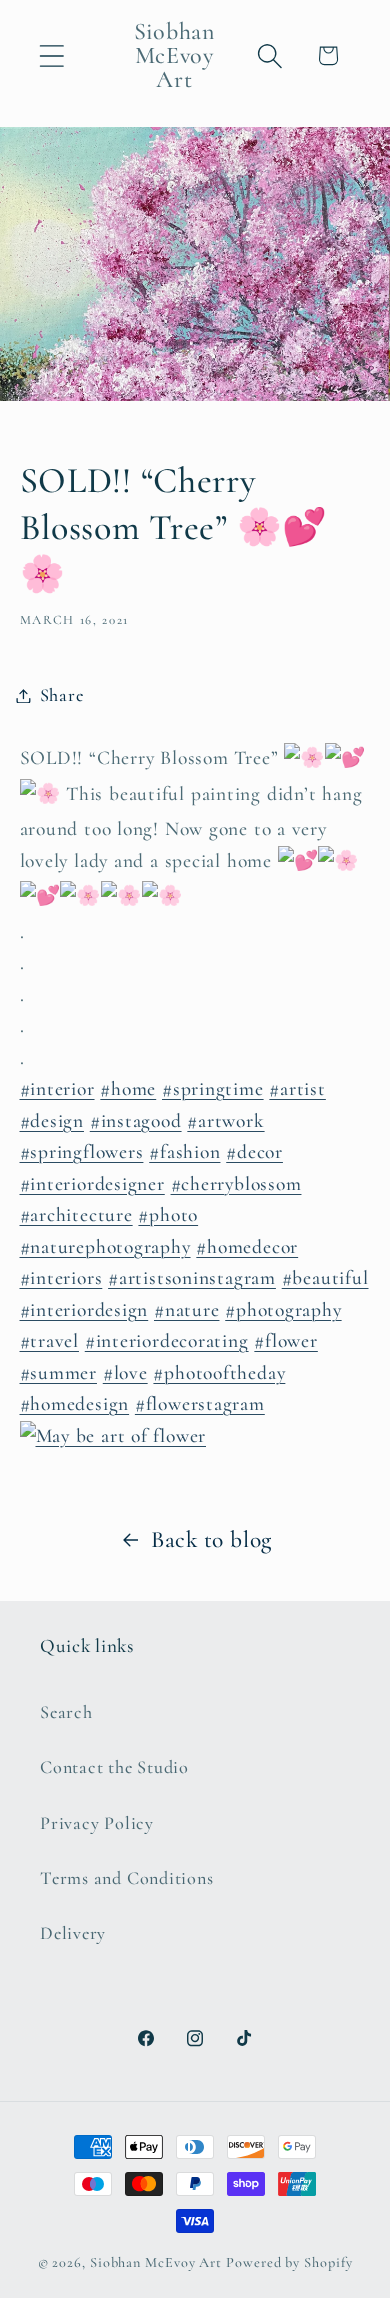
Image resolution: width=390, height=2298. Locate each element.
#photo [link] (168, 1215)
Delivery (73, 1933)
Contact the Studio (114, 1767)
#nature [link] (186, 1310)
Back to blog (211, 1539)
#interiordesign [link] (84, 1310)
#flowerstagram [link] (200, 1404)
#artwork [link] (225, 1121)
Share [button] (62, 695)
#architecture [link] (76, 1215)
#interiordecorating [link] (167, 1341)
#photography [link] (283, 1310)
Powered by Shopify (289, 2262)
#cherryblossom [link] (236, 1184)
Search (66, 1712)
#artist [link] (297, 1089)
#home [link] (128, 1089)
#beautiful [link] (325, 1278)
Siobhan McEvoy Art (156, 2262)
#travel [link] (49, 1341)
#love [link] (125, 1373)
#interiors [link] (61, 1278)
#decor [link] (254, 1152)
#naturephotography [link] (105, 1247)
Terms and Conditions (127, 1878)
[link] (195, 1439)
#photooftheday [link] (219, 1373)
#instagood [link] (136, 1121)
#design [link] (52, 1121)
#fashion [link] (184, 1152)
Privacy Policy (97, 1823)
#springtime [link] (213, 1089)
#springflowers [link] (82, 1152)
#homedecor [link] (247, 1247)
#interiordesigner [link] (92, 1184)
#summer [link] (58, 1373)
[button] (51, 55)
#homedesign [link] (75, 1404)
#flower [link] (285, 1341)
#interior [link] (57, 1089)
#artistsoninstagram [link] (192, 1278)
